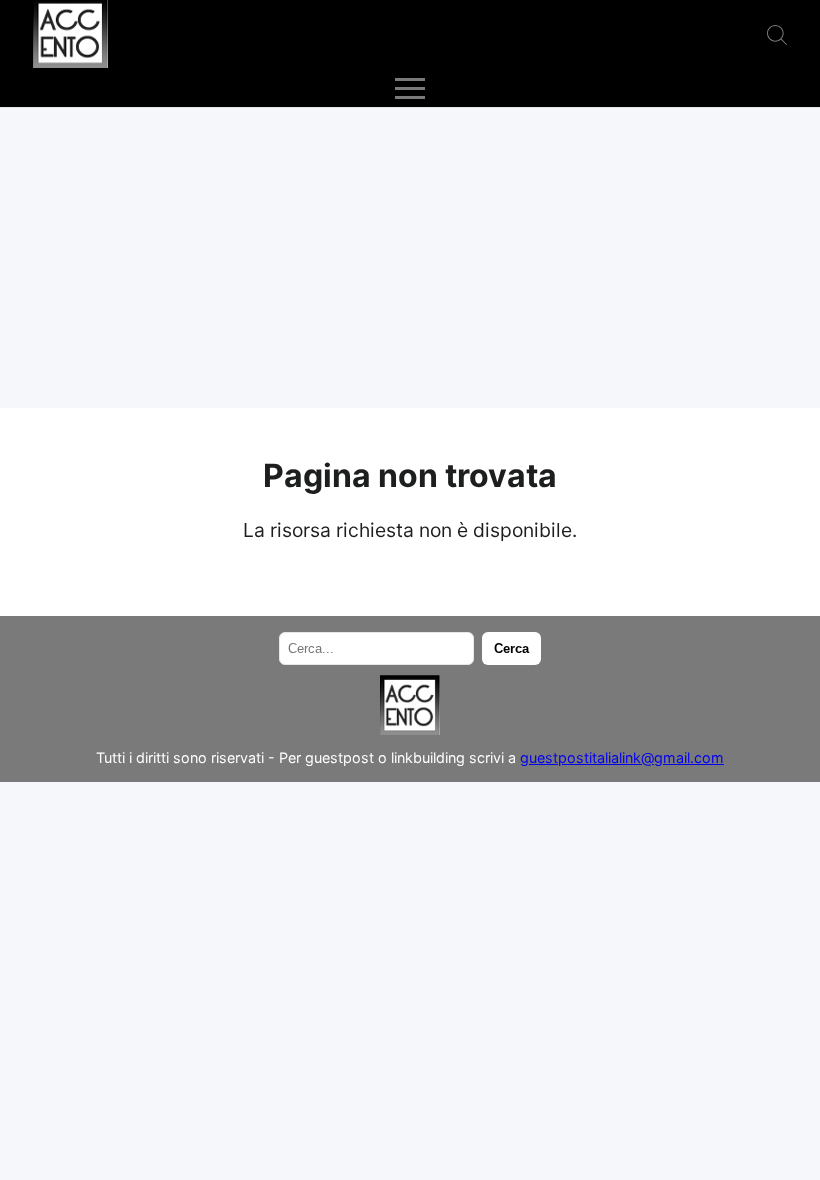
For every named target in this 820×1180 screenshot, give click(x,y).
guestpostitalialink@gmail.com (622, 757)
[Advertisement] (410, 258)
